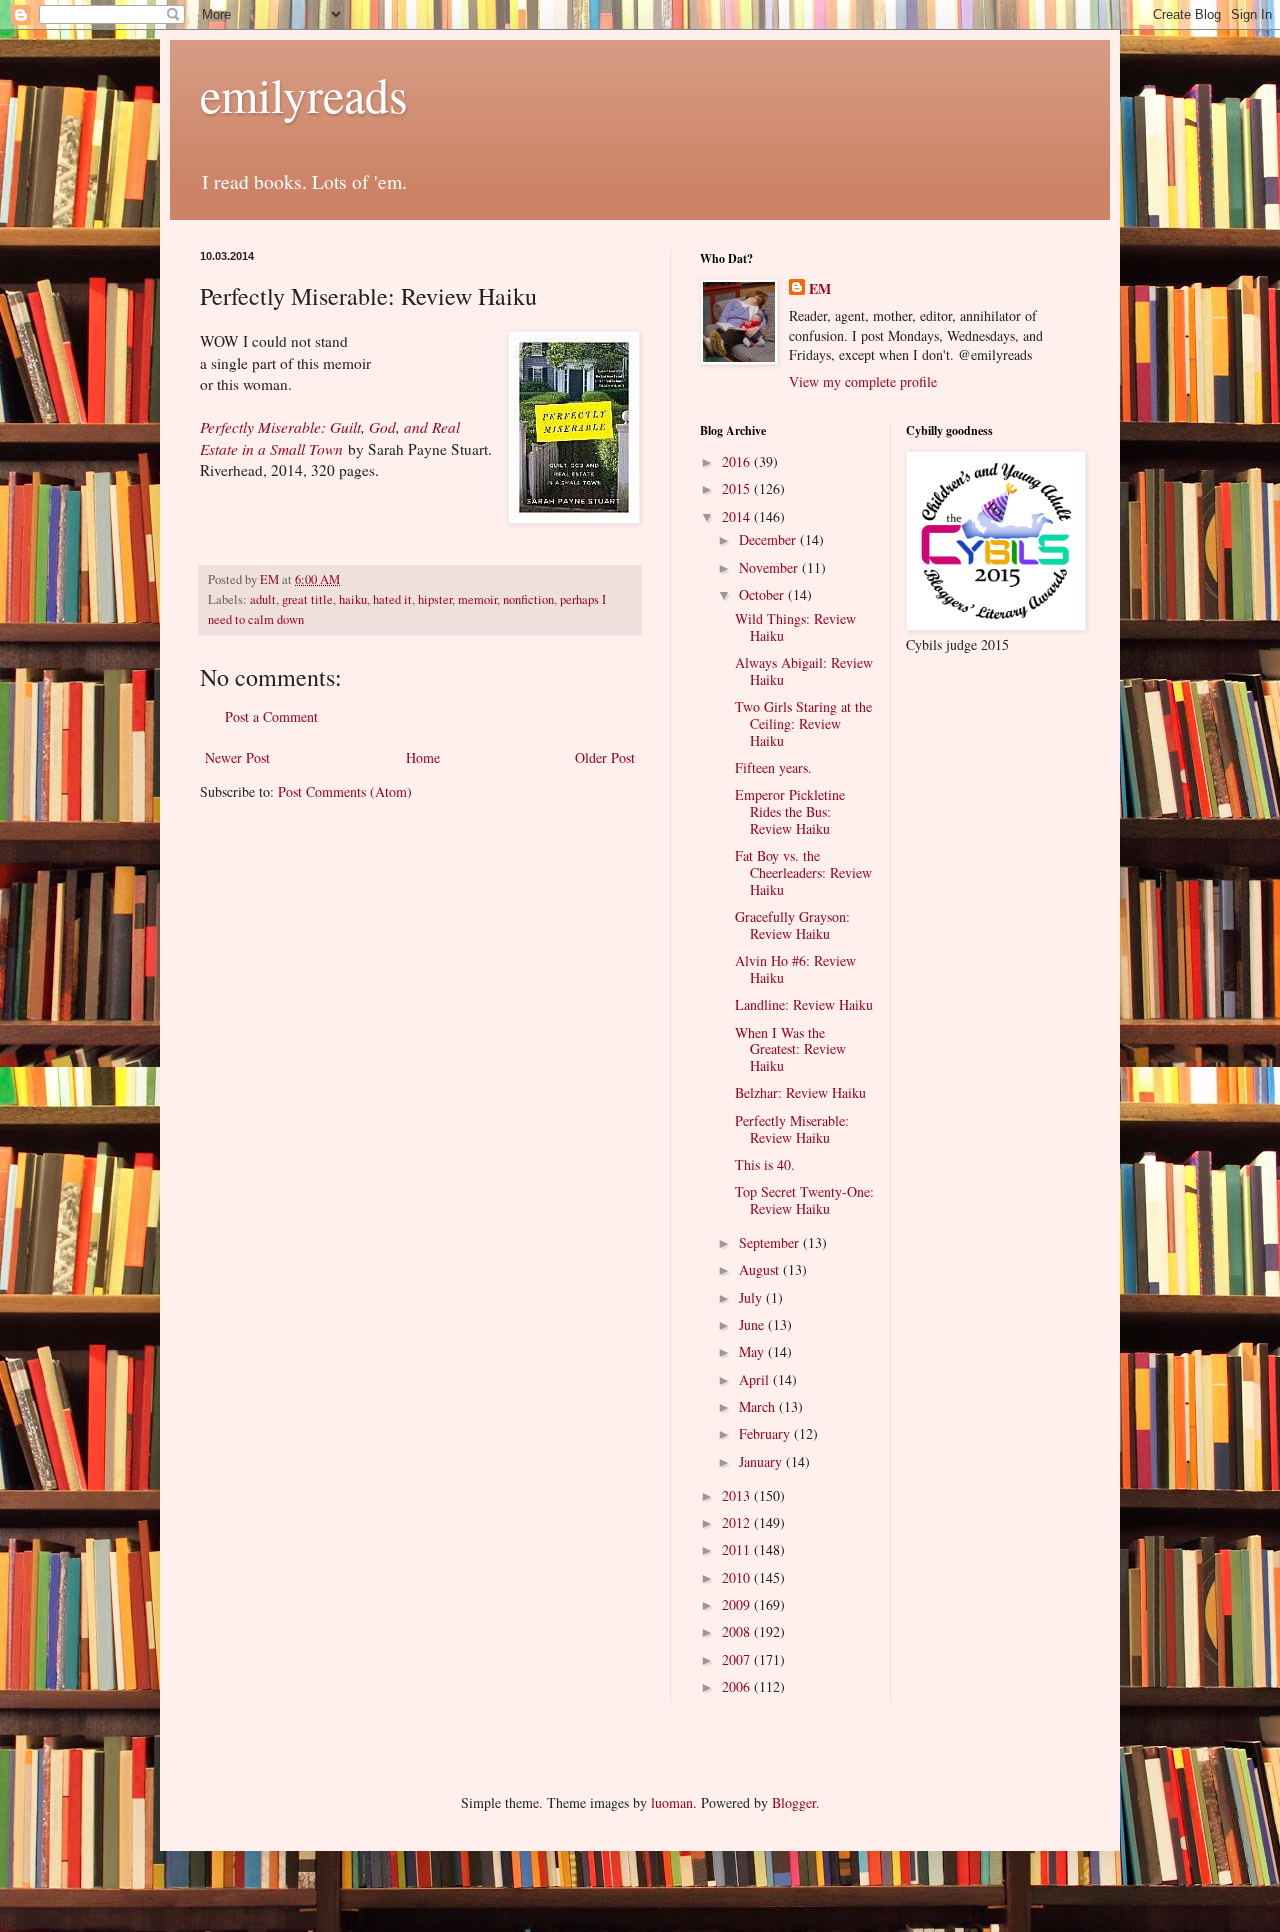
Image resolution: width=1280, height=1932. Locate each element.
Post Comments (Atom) (345, 791)
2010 (738, 1577)
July (752, 1297)
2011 (738, 1549)
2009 (738, 1604)
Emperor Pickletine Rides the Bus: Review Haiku (790, 811)
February (766, 1433)
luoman (672, 1802)
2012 (738, 1522)
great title (307, 599)
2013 (738, 1495)
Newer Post (237, 757)
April (756, 1379)
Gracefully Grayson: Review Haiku (792, 925)
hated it (392, 599)
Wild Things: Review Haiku (795, 627)
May (753, 1351)
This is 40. (765, 1164)
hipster (435, 599)
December (769, 539)
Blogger (794, 1802)
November (770, 567)
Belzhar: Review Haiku (800, 1092)
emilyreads (304, 94)
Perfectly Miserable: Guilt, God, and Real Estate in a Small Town (330, 438)
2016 (738, 461)
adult (263, 599)
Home (423, 757)
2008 (738, 1631)
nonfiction (528, 599)
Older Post (605, 757)
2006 (738, 1686)
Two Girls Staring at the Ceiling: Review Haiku (803, 723)
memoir (477, 599)
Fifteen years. (773, 767)
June (753, 1324)
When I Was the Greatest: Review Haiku (790, 1049)
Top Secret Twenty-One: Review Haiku (804, 1200)
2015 (738, 488)
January (762, 1461)
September (771, 1242)
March (759, 1406)
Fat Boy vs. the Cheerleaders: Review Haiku (803, 872)
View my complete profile (863, 381)
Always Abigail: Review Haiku (804, 671)
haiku (353, 599)
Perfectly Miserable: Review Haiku (792, 1129)
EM (820, 289)
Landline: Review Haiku (804, 1004)
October (763, 594)
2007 (738, 1659)
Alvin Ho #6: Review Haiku (795, 969)
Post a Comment (271, 716)
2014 (738, 516)
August (761, 1269)
